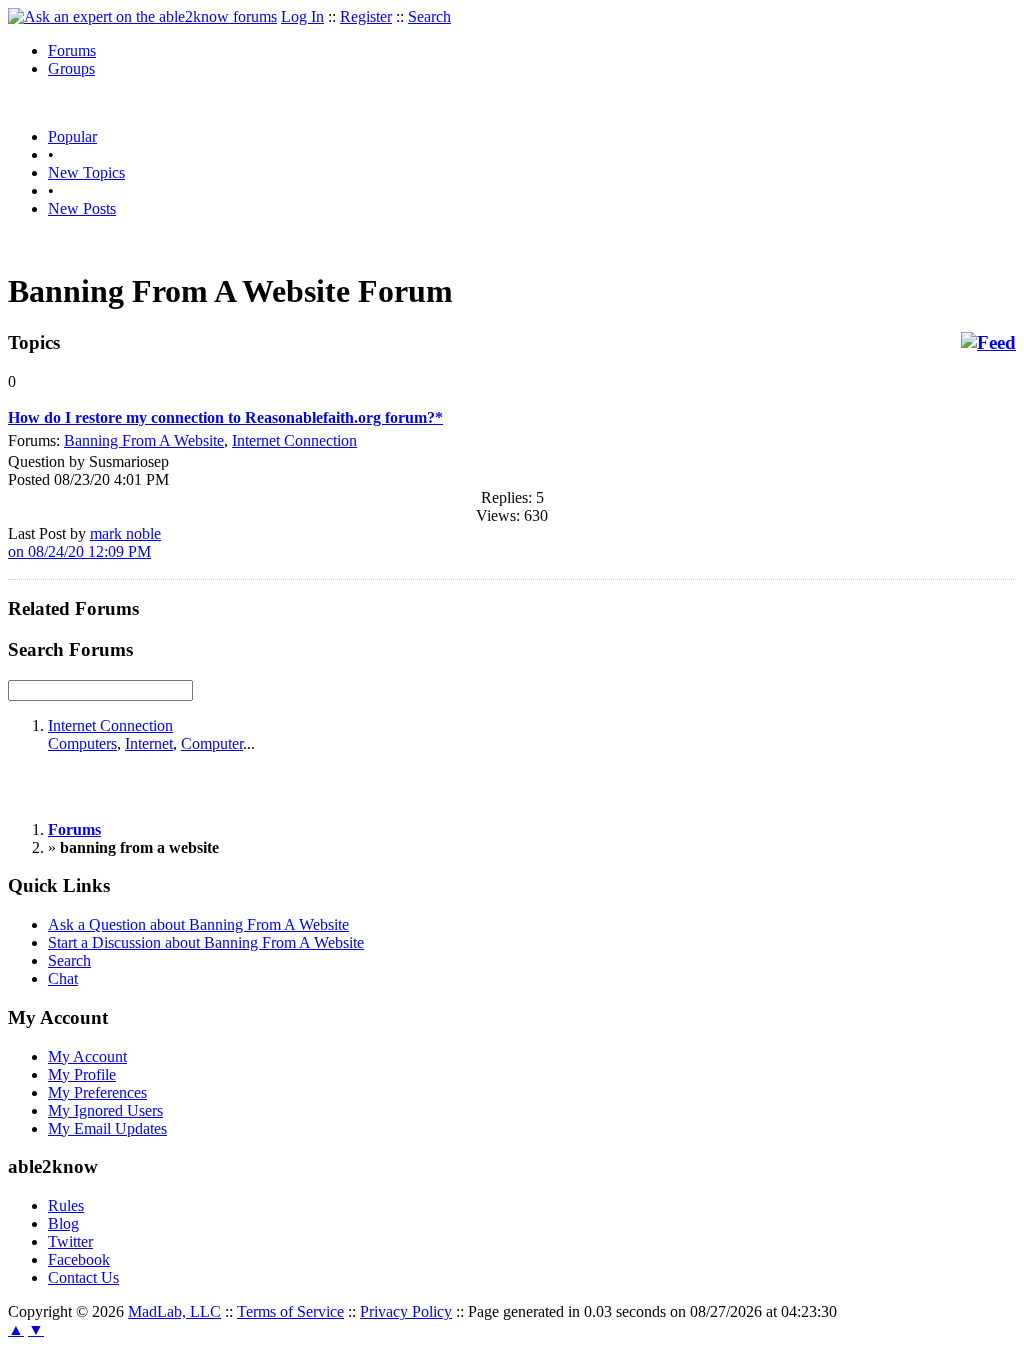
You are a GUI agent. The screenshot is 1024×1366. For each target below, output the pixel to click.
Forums (72, 50)
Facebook (79, 1259)
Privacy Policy (406, 1311)
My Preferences (97, 1092)
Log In (302, 16)
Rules (66, 1205)
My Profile (82, 1074)
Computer (212, 743)
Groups (71, 68)
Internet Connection (294, 440)
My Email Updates (107, 1128)
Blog (63, 1223)
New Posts (82, 208)
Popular (72, 136)
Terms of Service (290, 1311)
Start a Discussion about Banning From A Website (206, 942)
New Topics (86, 172)
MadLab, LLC (174, 1311)
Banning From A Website (144, 440)
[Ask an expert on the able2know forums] (142, 16)
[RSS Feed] (988, 343)
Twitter (70, 1241)
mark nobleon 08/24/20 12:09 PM (84, 542)
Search (429, 16)
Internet (149, 743)
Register (366, 16)
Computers (82, 743)
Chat (63, 978)
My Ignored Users (105, 1110)
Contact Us (83, 1277)
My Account (87, 1056)
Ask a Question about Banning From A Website (198, 924)
